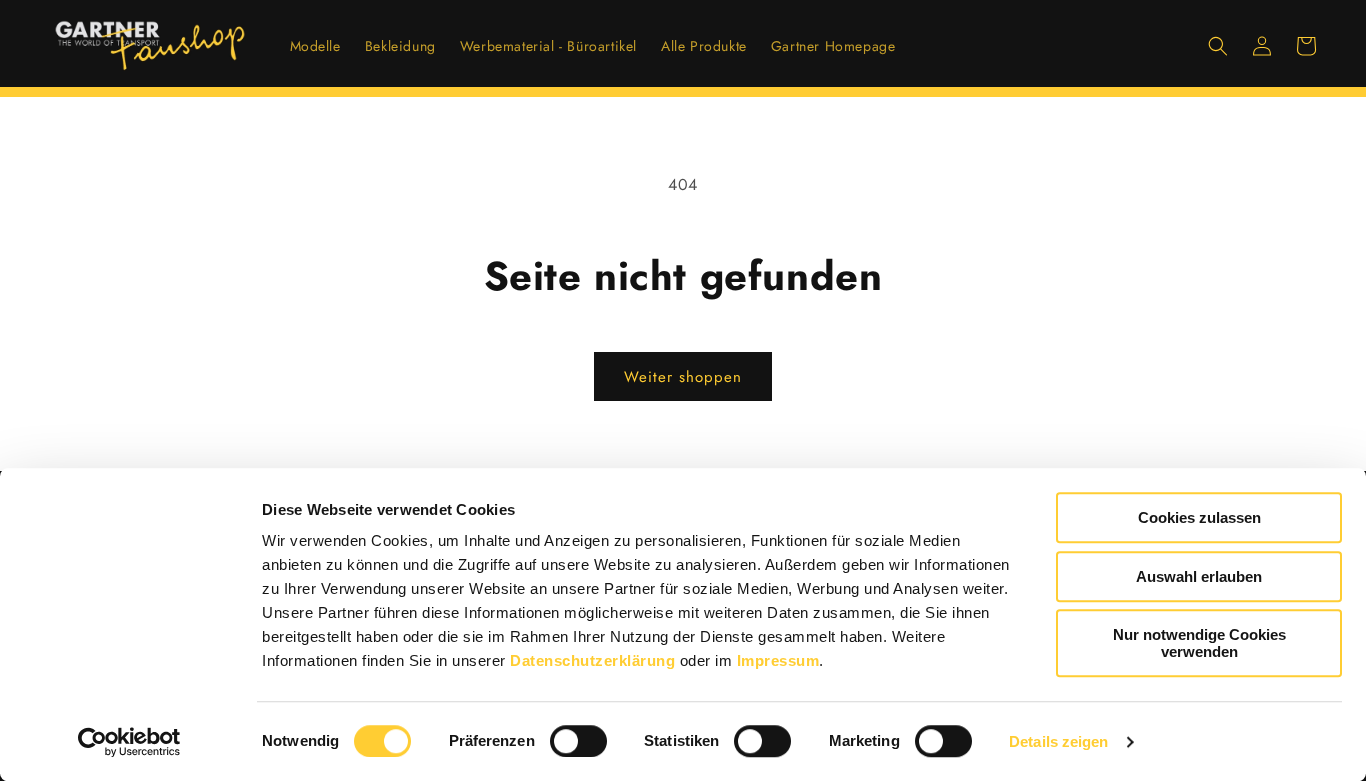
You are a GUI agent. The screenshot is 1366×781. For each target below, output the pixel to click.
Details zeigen (1058, 741)
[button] (1218, 46)
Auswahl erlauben (1199, 576)
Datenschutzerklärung (592, 660)
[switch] (578, 741)
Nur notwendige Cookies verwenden (1199, 643)
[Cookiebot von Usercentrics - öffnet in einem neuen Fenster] (129, 742)
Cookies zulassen (1199, 517)
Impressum (778, 660)
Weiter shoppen (683, 377)
